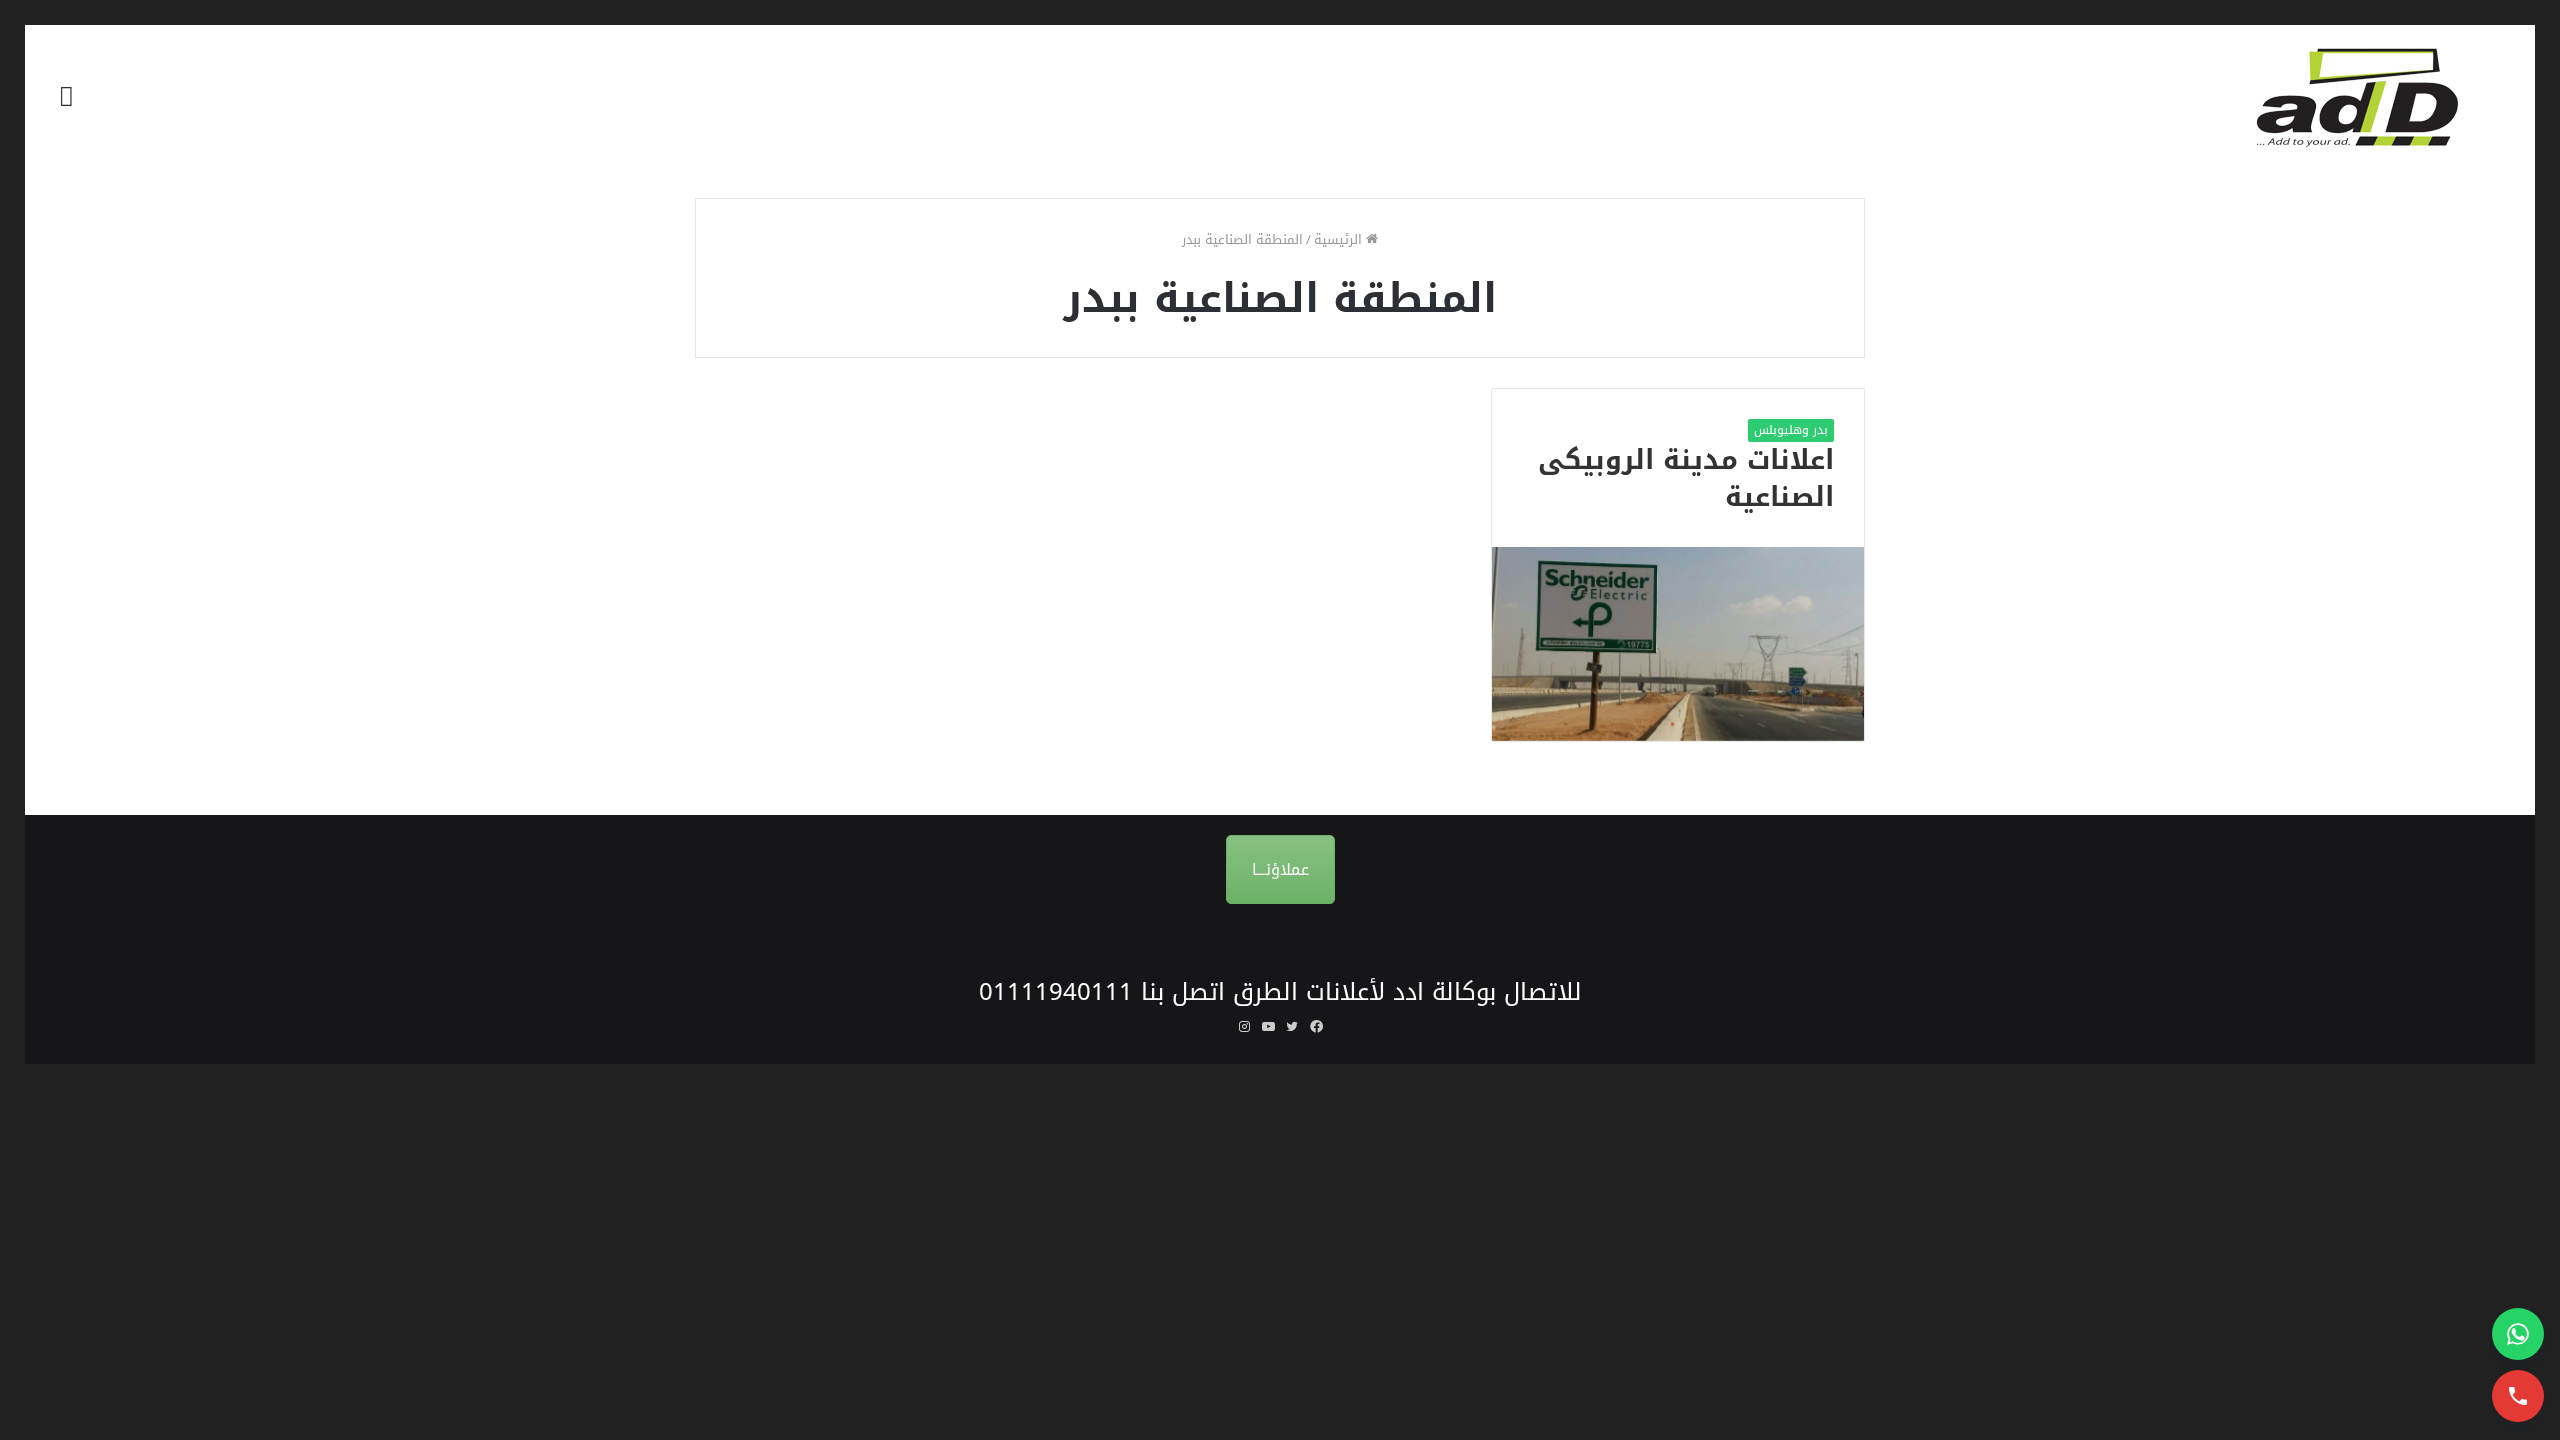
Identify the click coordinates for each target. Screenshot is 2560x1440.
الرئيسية (1340, 239)
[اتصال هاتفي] (2518, 1396)
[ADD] (2370, 97)
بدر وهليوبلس (1791, 430)
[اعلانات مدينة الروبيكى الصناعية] (1678, 643)
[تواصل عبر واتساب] (2518, 1334)
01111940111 (1056, 992)
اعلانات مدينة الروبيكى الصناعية (1686, 479)
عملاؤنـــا (1280, 869)
